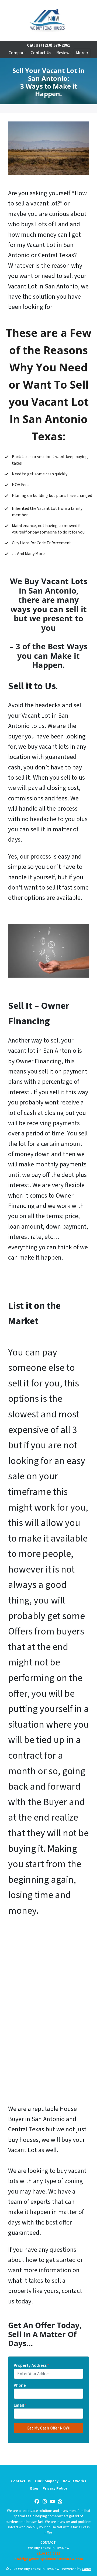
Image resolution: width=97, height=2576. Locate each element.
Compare (17, 53)
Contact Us (41, 53)
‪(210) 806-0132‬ (49, 2554)
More (81, 53)
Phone (20, 2385)
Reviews (64, 53)
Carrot (87, 2569)
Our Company (47, 2481)
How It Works (75, 2481)
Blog (34, 2488)
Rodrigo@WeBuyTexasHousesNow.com (49, 2559)
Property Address (31, 2365)
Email (20, 2405)
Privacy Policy (55, 2488)
